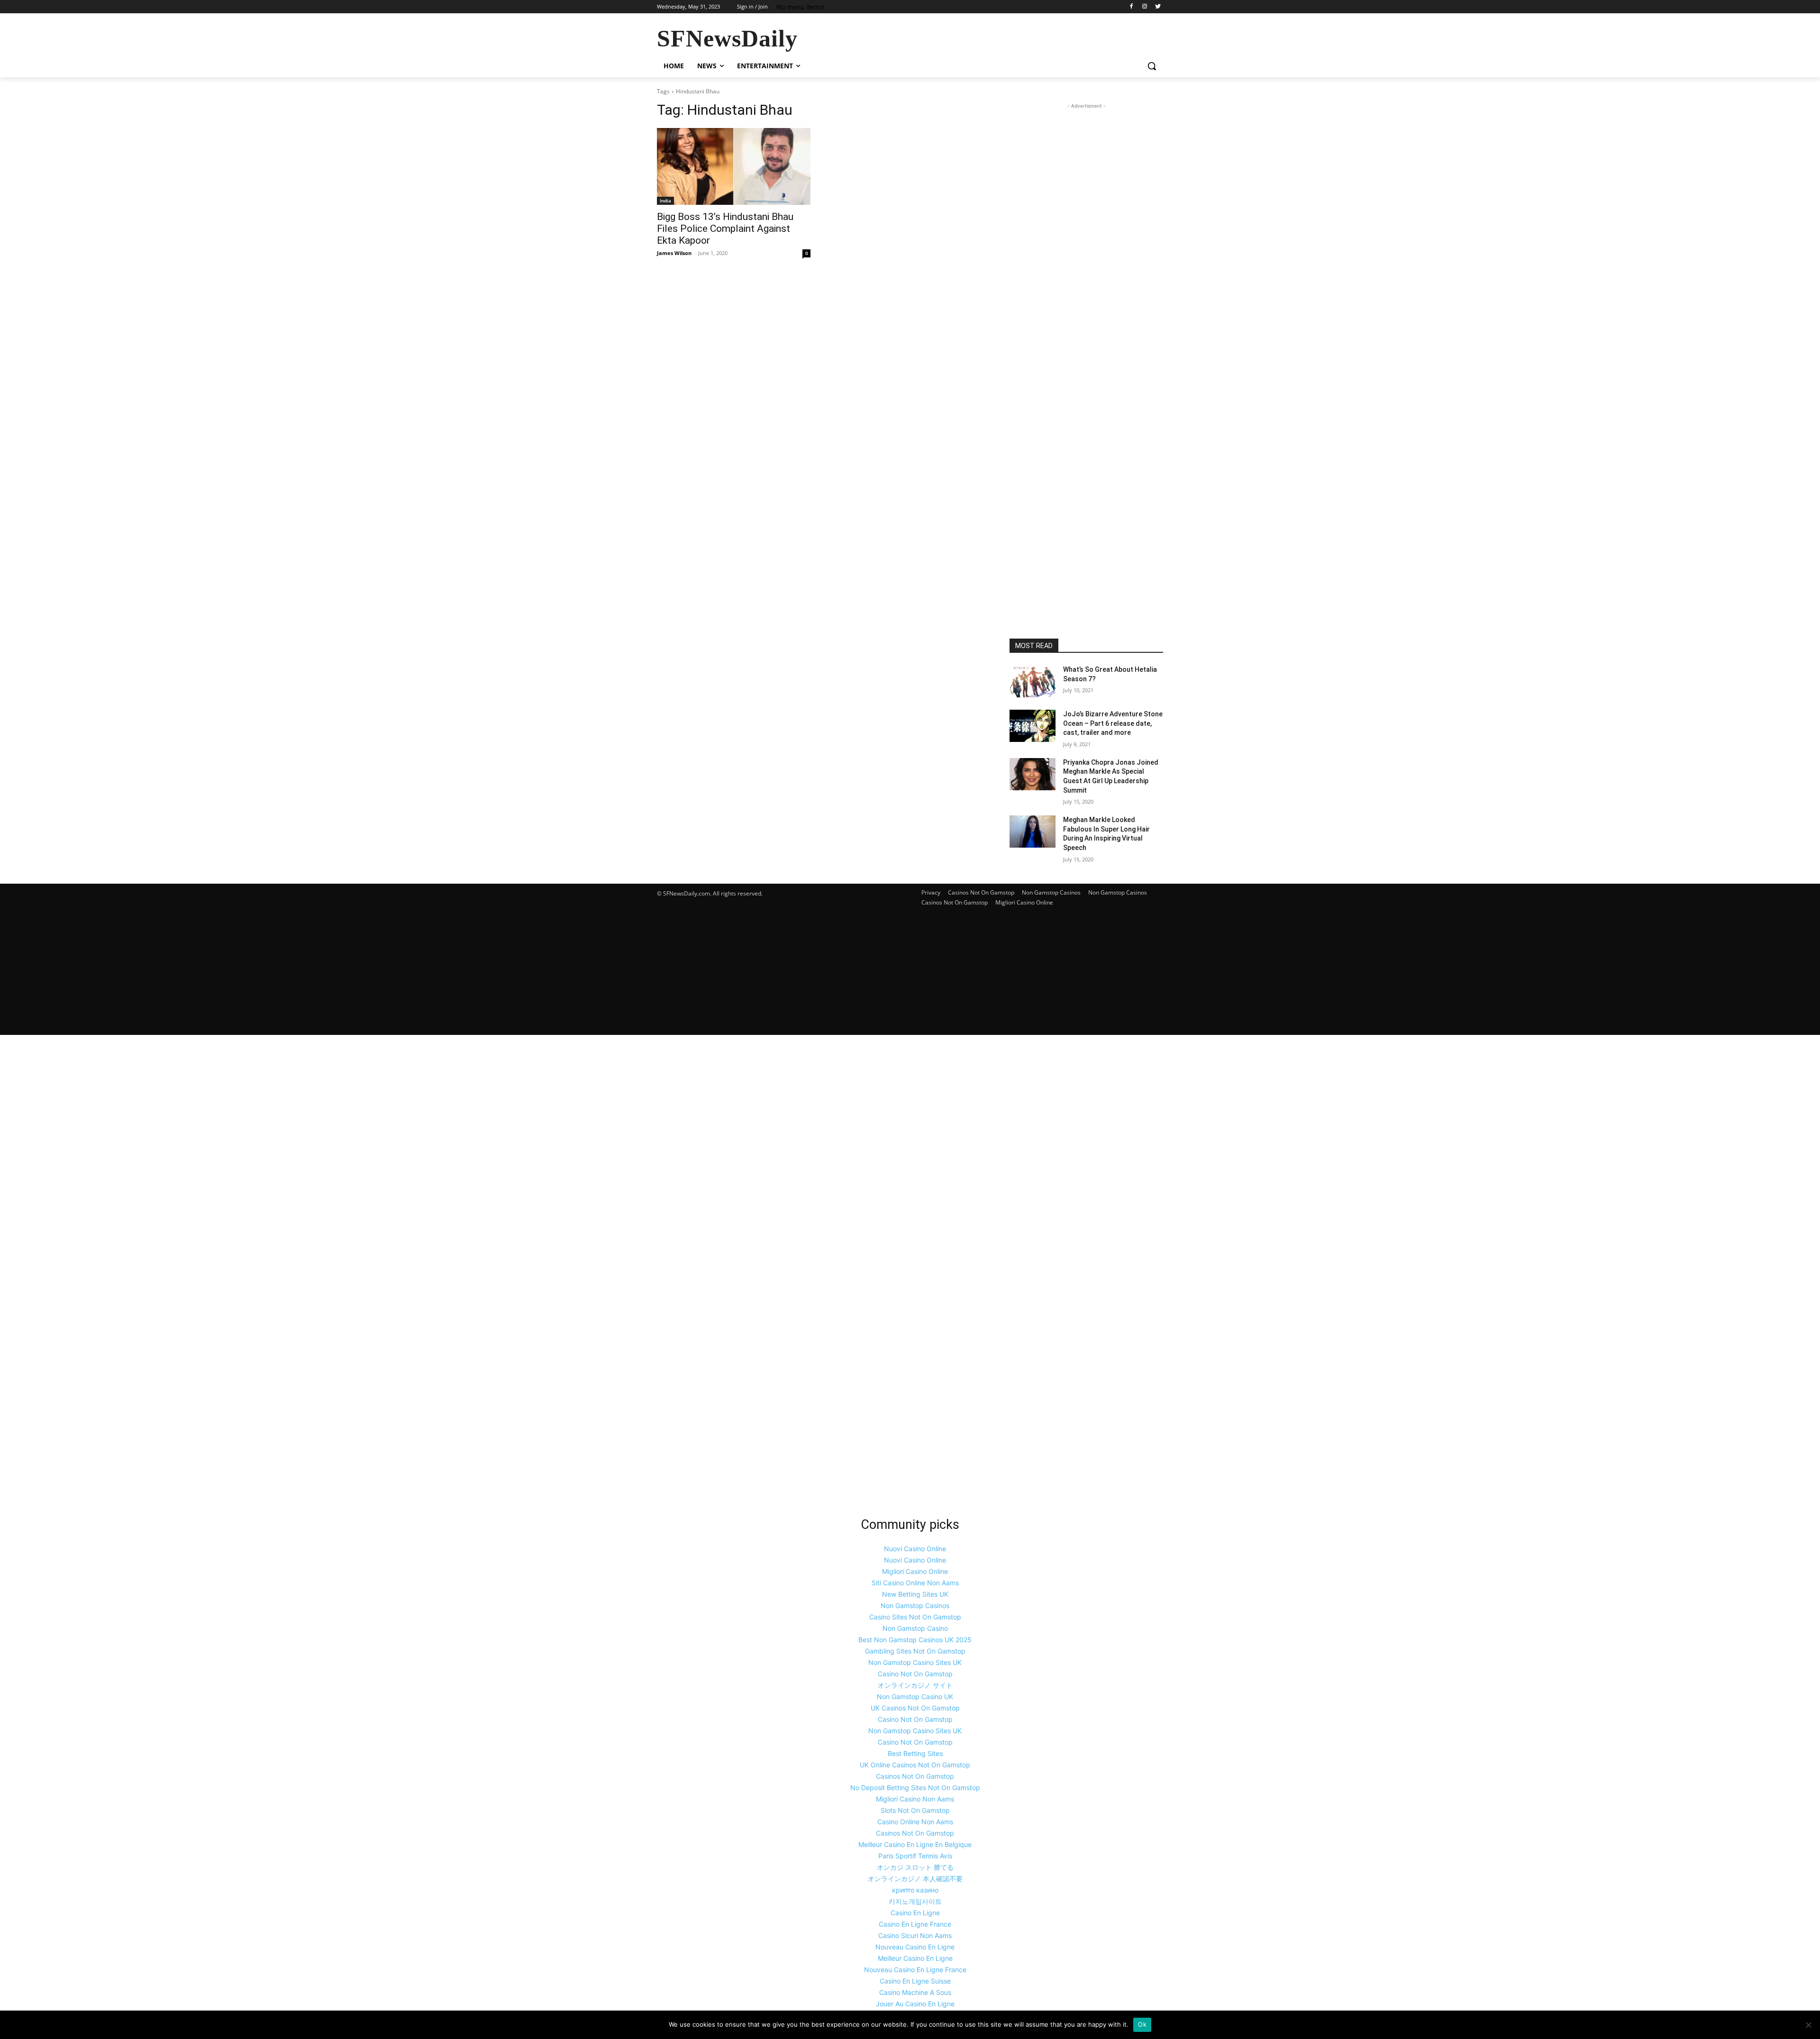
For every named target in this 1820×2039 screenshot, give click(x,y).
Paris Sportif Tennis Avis (915, 1856)
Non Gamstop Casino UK (915, 1696)
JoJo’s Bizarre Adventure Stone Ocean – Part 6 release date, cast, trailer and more (1113, 723)
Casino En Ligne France (915, 1924)
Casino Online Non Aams (915, 1822)
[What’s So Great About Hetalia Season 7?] (1033, 681)
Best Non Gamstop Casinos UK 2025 (915, 1640)
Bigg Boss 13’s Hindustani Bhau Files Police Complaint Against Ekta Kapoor (725, 229)
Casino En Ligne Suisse (915, 1981)
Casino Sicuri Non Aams (915, 1935)
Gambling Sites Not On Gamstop (915, 1651)
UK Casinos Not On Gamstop (915, 1708)
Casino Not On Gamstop (915, 1674)
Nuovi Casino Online (915, 1549)
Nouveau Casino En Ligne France (915, 1970)
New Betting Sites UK (915, 1594)
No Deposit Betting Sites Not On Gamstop (915, 1788)
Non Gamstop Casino (915, 1628)
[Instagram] (1144, 7)
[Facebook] (1132, 7)
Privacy (931, 892)
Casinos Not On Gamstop (981, 892)
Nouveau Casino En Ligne (915, 1947)
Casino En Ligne (915, 1913)
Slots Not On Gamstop (915, 1810)
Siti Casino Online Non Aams (915, 1583)
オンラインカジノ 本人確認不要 (915, 1879)
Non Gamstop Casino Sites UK (915, 1662)
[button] (1152, 66)
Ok (1142, 2024)
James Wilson (674, 253)
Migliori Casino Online (1024, 902)
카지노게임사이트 (915, 1901)
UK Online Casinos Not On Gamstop (915, 1765)
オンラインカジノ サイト (915, 1685)
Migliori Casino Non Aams (915, 1799)
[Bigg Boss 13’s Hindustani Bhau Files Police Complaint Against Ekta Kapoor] (734, 166)
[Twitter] (1158, 7)
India (665, 201)
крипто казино (915, 1890)
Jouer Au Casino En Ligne (915, 2004)
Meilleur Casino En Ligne (915, 1958)
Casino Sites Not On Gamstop (915, 1617)
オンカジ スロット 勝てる (915, 1867)
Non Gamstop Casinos (1051, 892)
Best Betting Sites (915, 1753)
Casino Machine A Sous (915, 1992)
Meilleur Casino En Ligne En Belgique (915, 1844)
